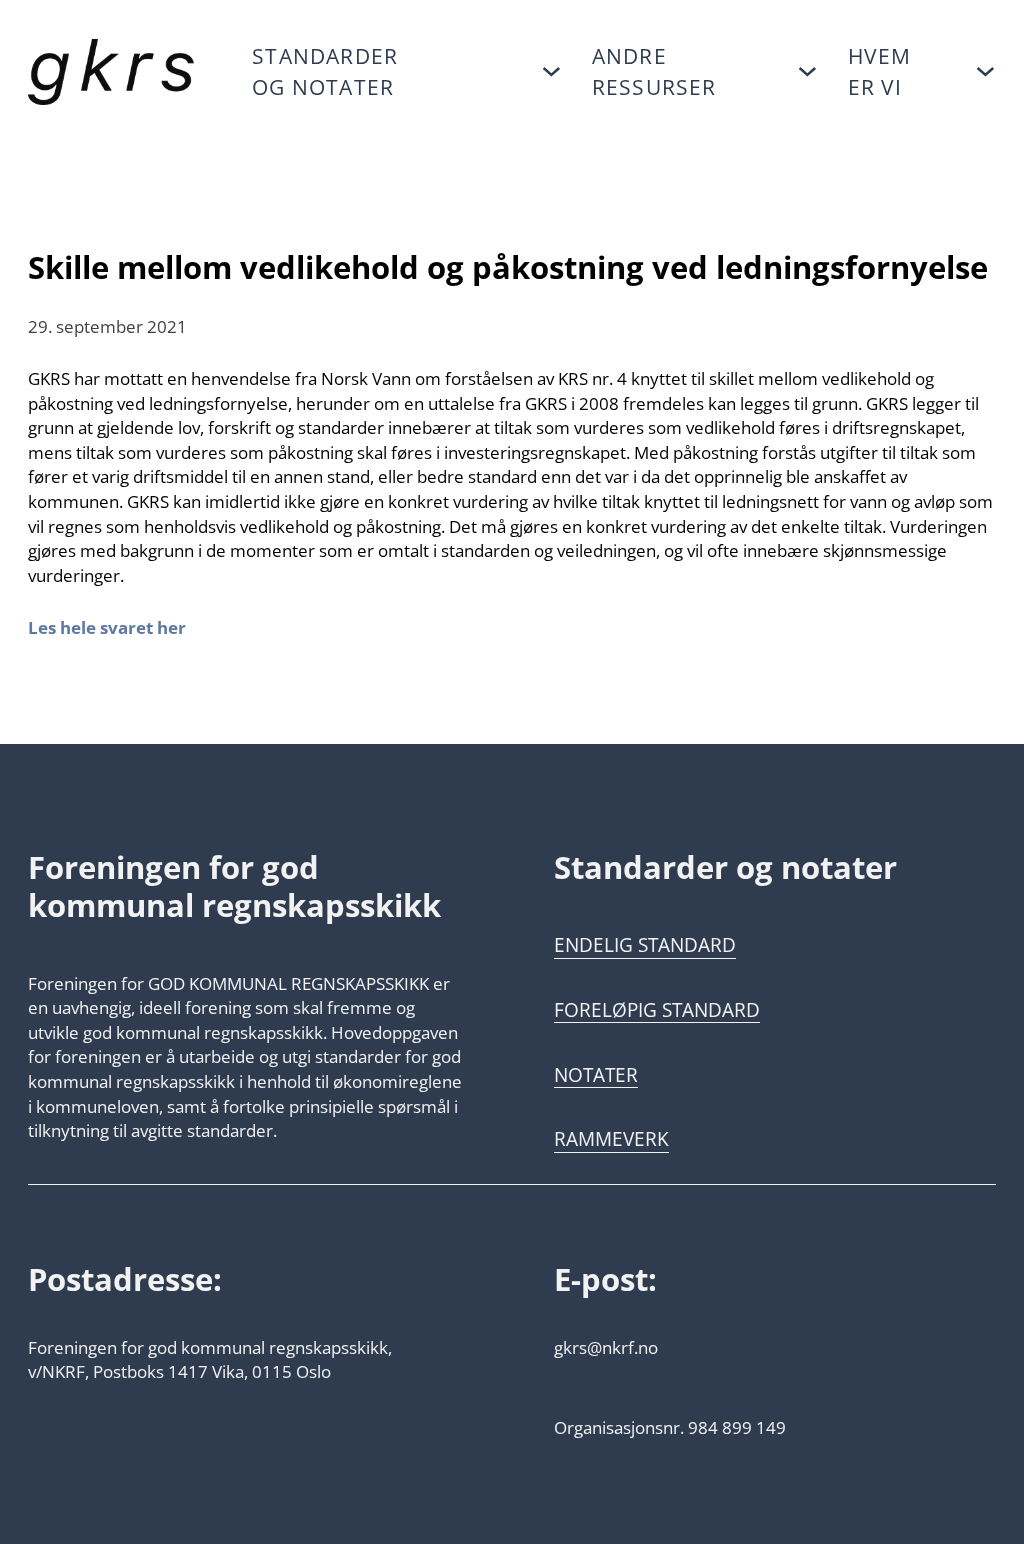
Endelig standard (645, 945)
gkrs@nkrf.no (606, 1347)
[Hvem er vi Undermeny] (985, 71)
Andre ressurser (654, 71)
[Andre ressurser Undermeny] (807, 71)
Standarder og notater (325, 71)
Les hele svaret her (107, 627)
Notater (596, 1075)
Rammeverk (611, 1139)
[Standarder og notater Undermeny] (551, 71)
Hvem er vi (880, 71)
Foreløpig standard (657, 1010)
